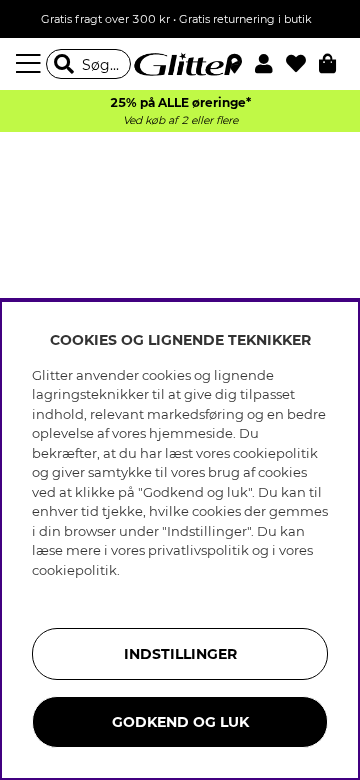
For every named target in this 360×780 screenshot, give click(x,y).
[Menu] (31, 64)
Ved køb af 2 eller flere (180, 120)
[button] (270, 64)
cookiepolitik (74, 570)
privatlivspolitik (198, 550)
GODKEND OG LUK (180, 722)
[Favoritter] (302, 64)
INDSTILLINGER (180, 654)
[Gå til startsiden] (180, 64)
